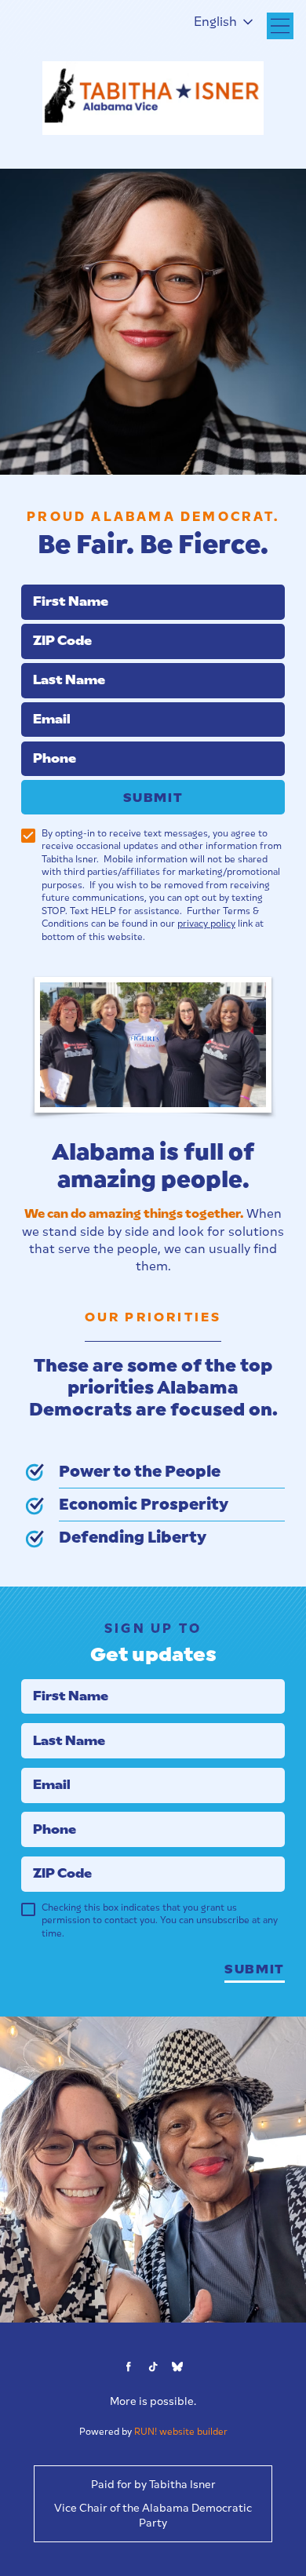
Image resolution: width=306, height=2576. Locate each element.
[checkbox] (28, 836)
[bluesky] (177, 2367)
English (215, 22)
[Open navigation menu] (280, 26)
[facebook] (128, 2367)
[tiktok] (153, 2367)
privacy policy (206, 924)
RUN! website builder (181, 2432)
